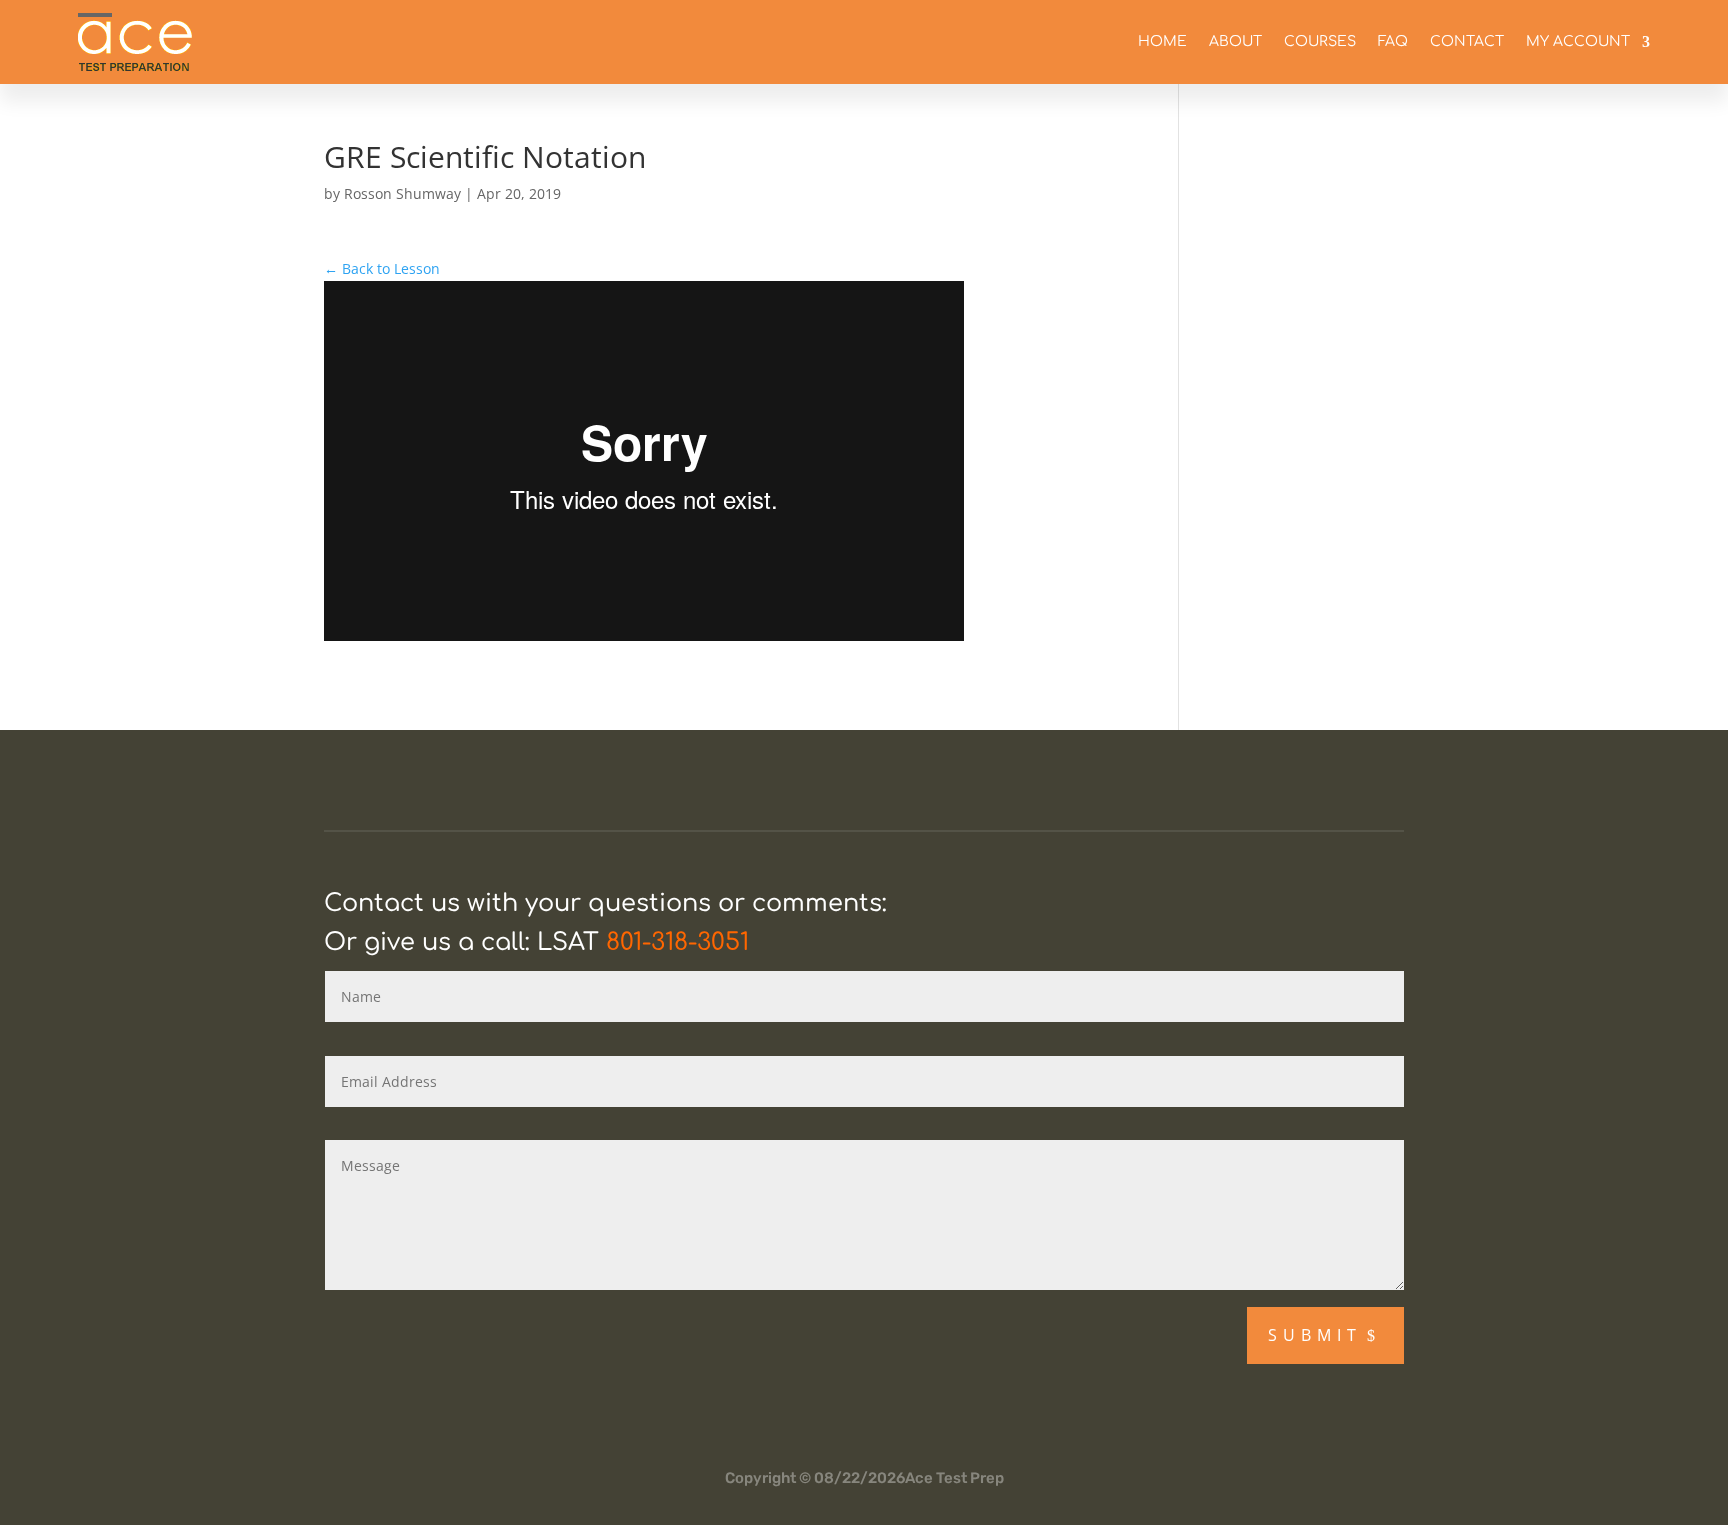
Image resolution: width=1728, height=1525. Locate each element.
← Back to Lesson (382, 268)
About (1235, 41)
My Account (1578, 41)
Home (1162, 41)
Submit (1315, 1335)
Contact (1467, 41)
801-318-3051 (677, 942)
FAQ (1393, 41)
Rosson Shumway (402, 193)
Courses (1320, 41)
